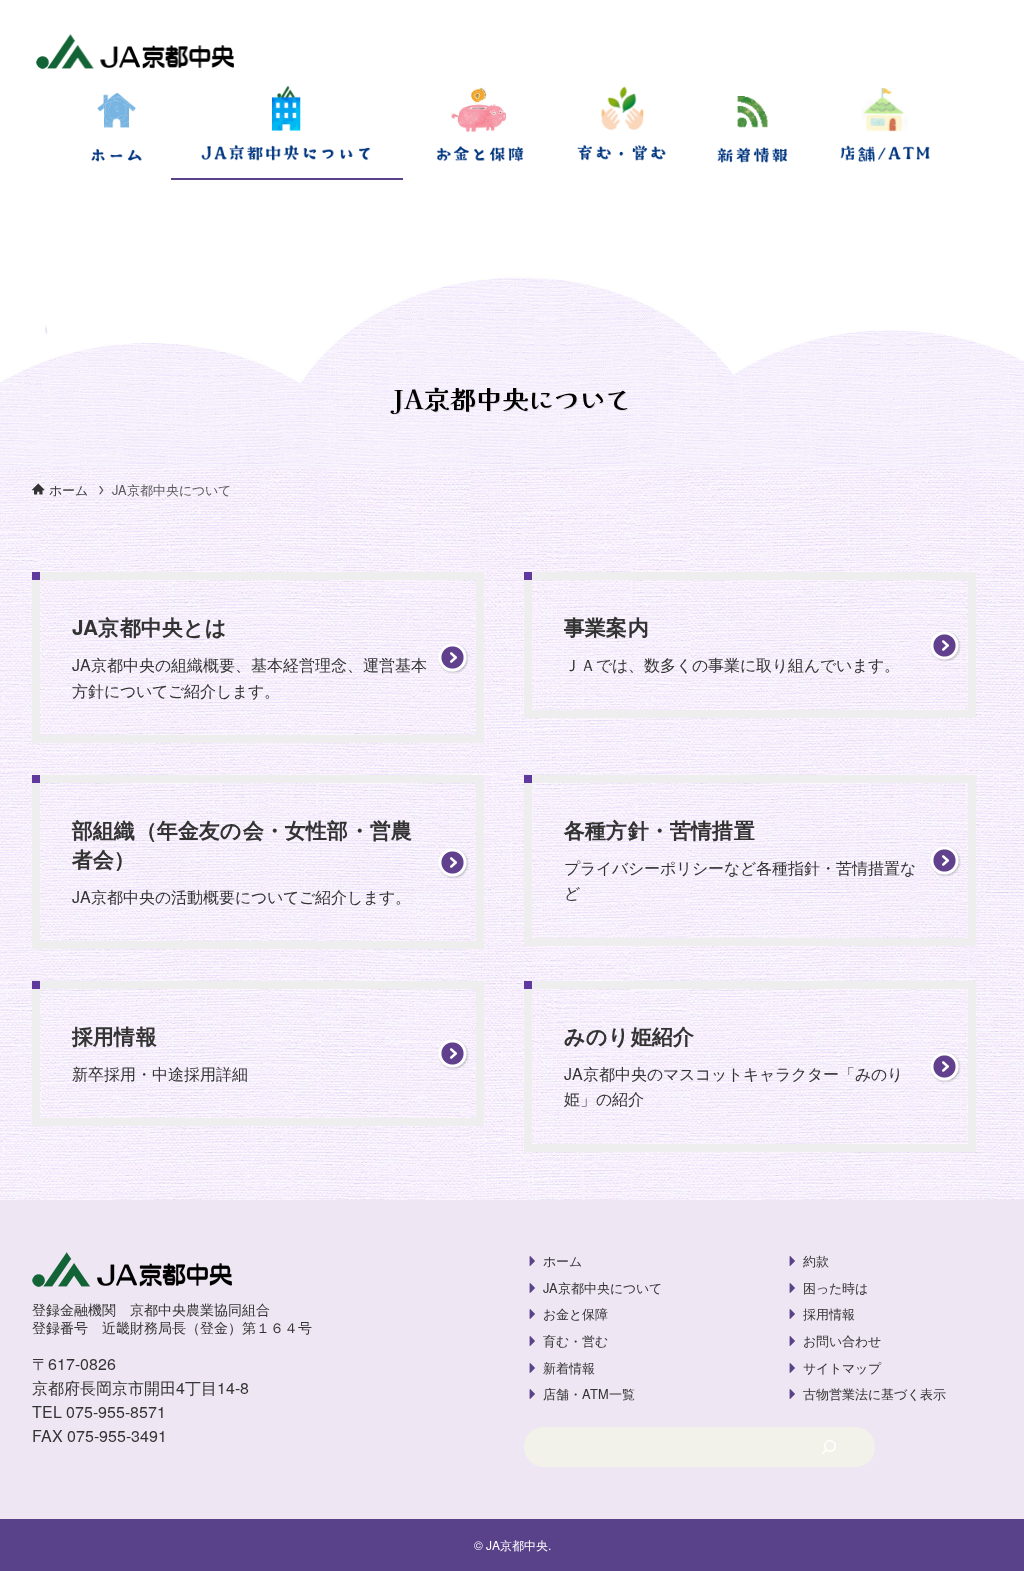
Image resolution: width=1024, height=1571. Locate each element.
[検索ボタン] (24, 204)
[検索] (828, 1447)
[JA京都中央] (135, 54)
